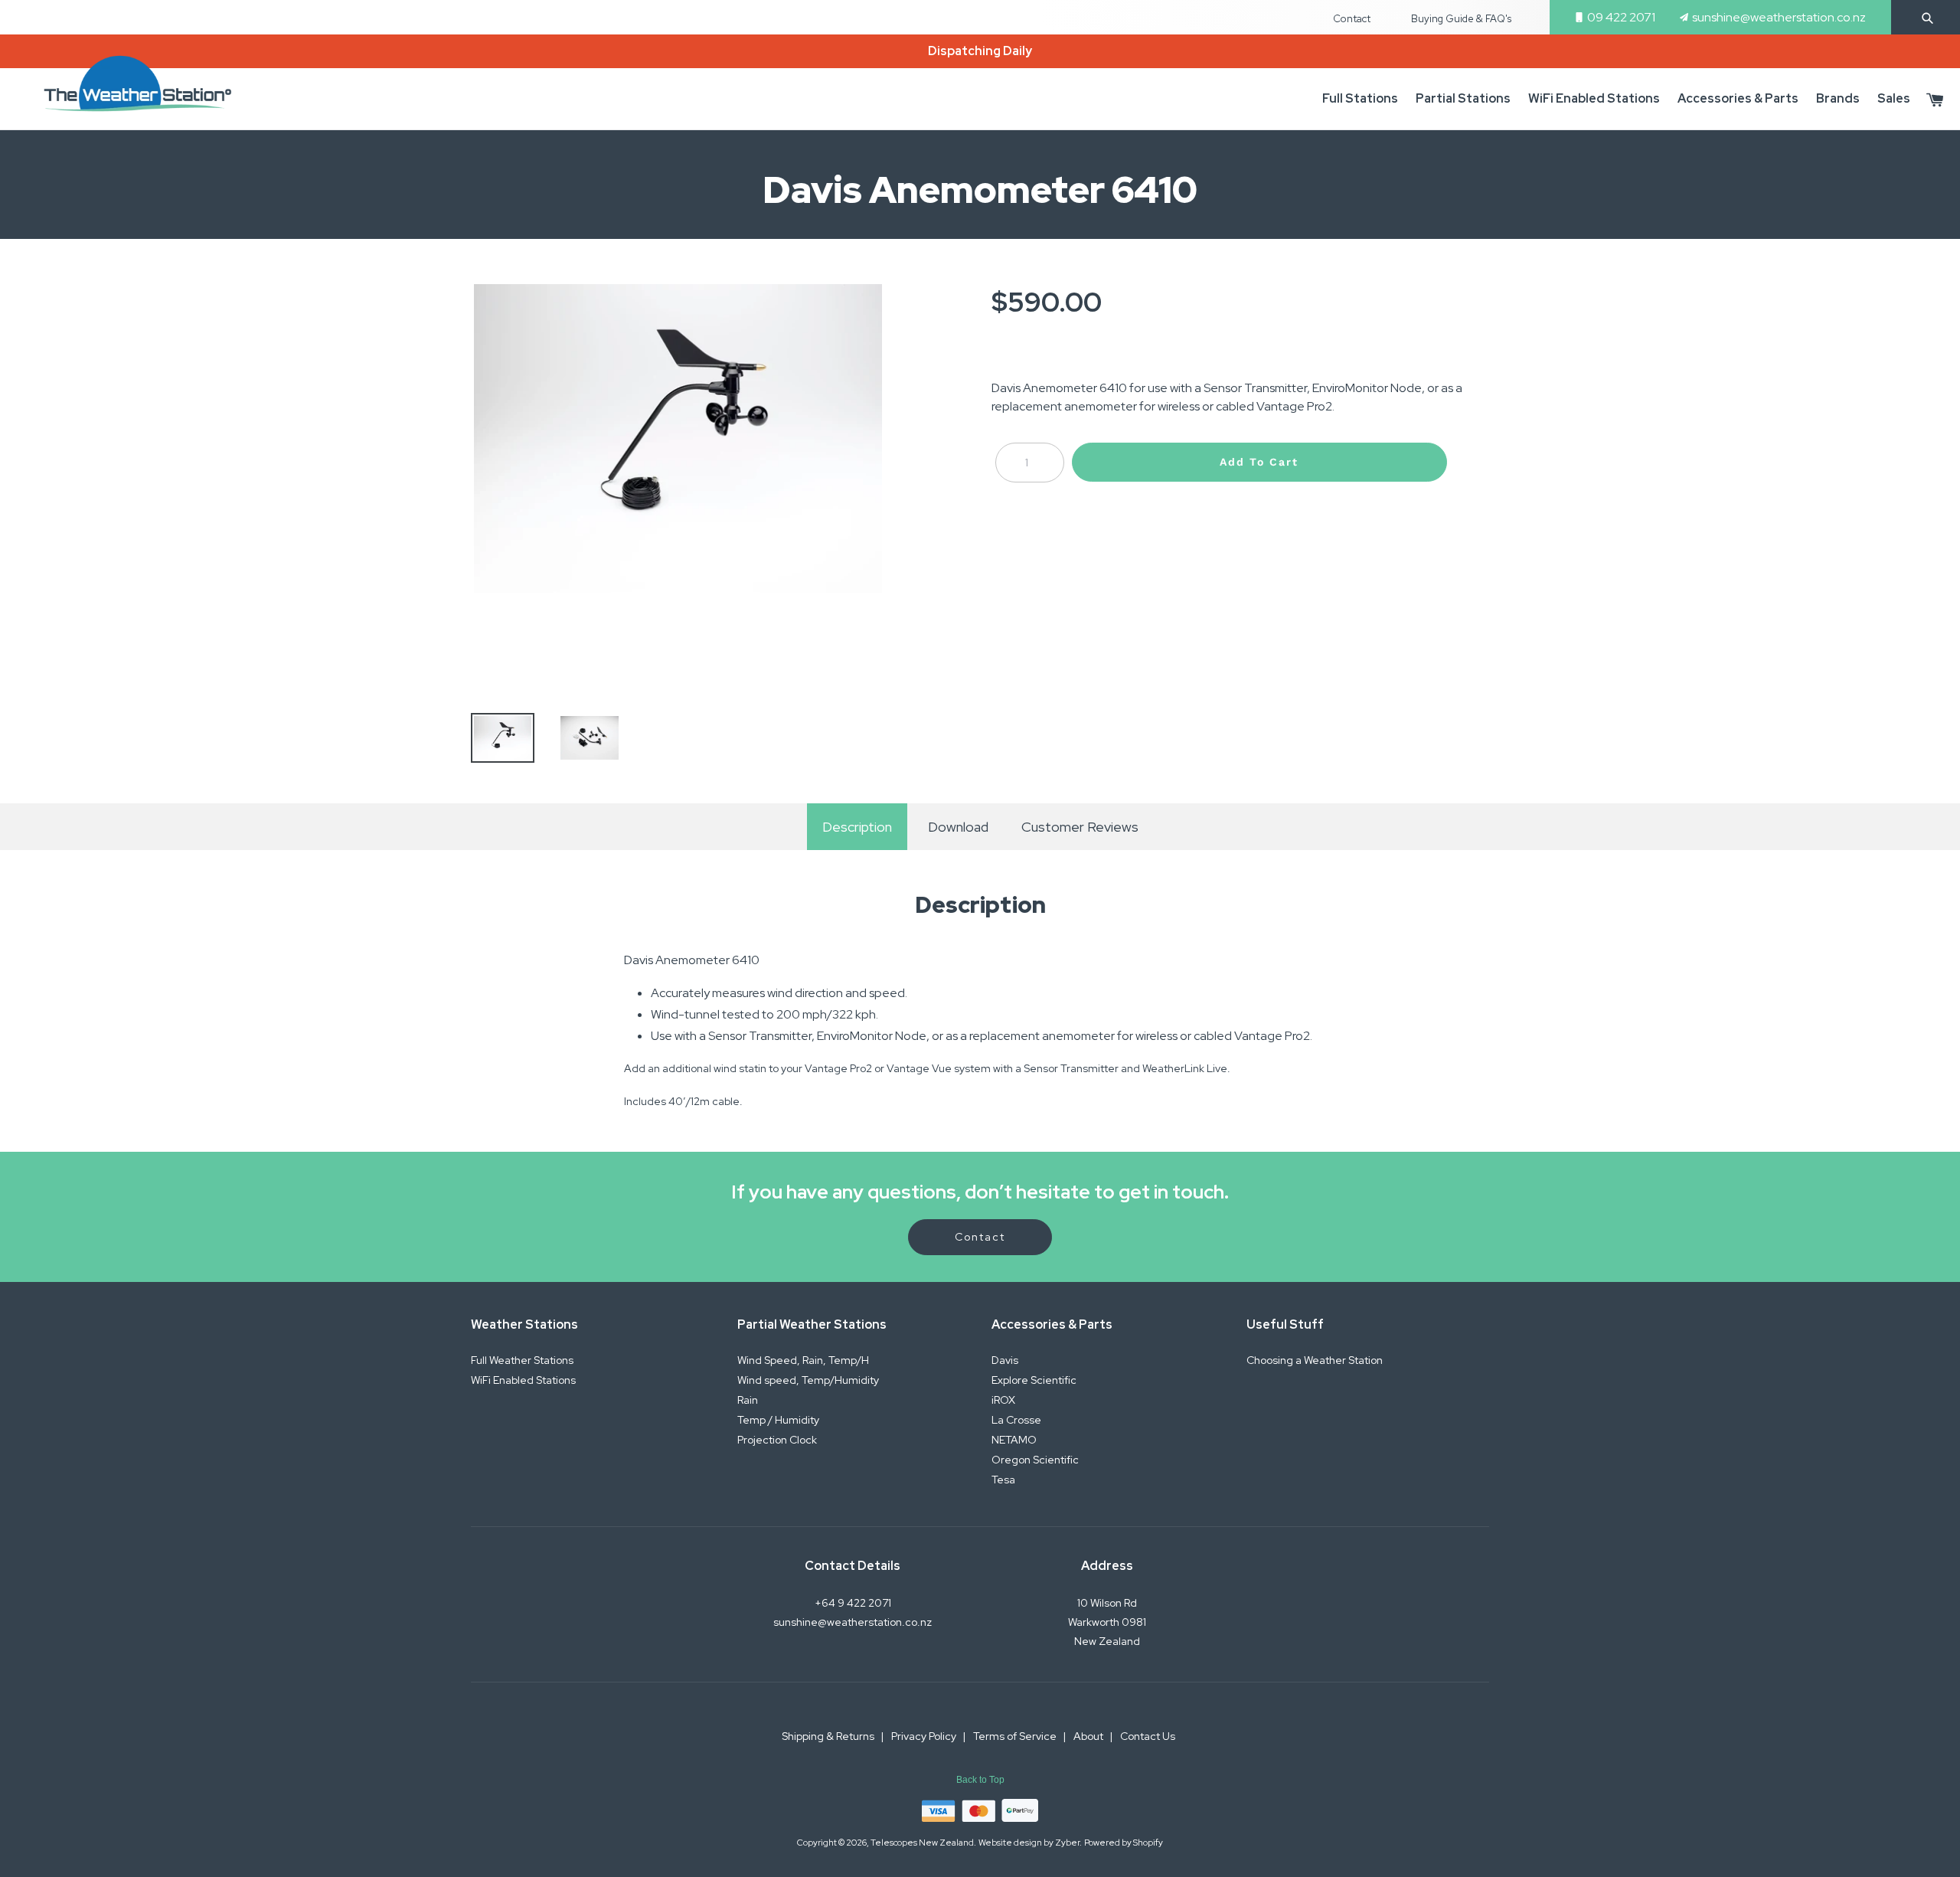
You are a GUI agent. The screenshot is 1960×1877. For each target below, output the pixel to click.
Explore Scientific (1034, 1380)
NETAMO (1014, 1440)
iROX (1003, 1400)
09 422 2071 (1621, 17)
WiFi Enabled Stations (523, 1380)
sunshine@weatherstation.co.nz (1779, 17)
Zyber (1067, 1842)
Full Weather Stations (522, 1360)
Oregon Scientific (1035, 1460)
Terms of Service (1016, 1736)
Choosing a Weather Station (1315, 1360)
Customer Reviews (1080, 827)
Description (857, 827)
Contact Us (1148, 1736)
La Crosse (1016, 1420)
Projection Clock (777, 1440)
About (1089, 1736)
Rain (748, 1400)
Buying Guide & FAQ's (1461, 19)
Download (957, 827)
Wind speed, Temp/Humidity (808, 1380)
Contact (1352, 19)
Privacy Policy (925, 1736)
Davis (1005, 1360)
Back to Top (980, 1780)
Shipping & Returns (829, 1736)
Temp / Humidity (778, 1420)
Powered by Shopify (1124, 1842)
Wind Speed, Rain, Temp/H (803, 1360)
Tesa (1003, 1480)
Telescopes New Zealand (922, 1842)
